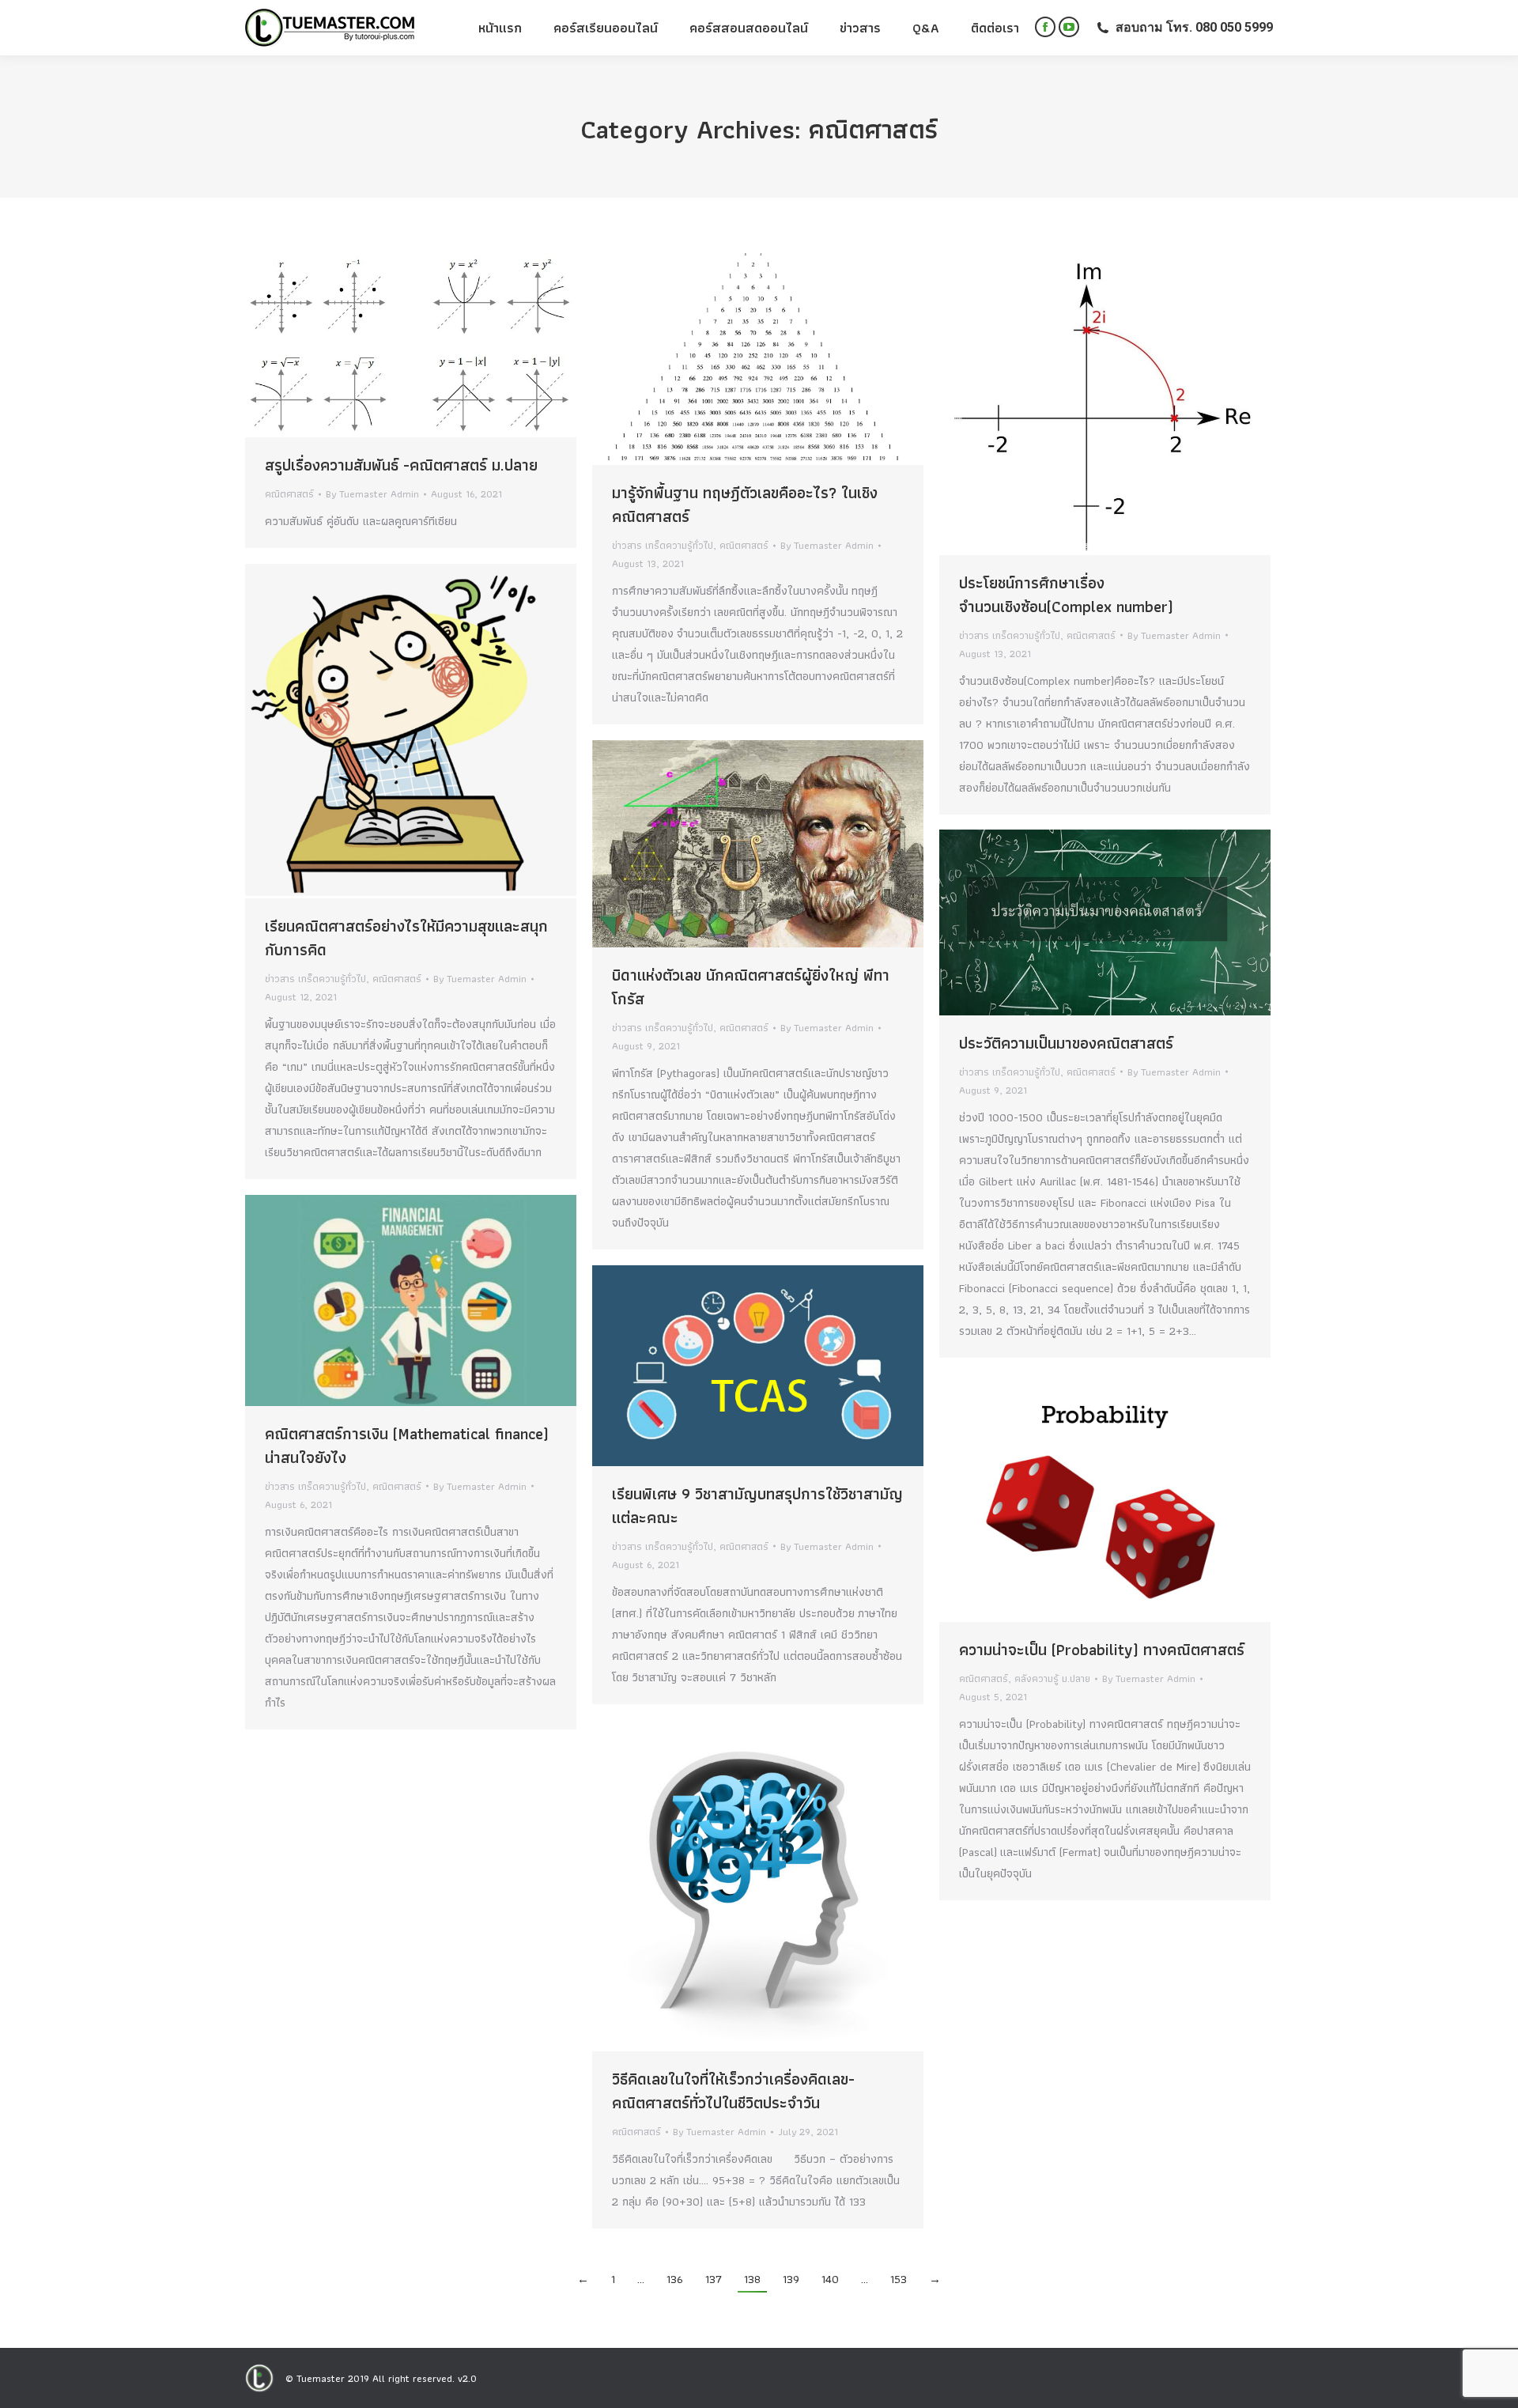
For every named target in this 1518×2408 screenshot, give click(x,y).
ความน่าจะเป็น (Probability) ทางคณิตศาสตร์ (1102, 1650)
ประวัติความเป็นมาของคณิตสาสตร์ (1066, 1043)
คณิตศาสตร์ (289, 494)
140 (830, 2279)
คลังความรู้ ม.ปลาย (1052, 1678)
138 (752, 2279)
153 (899, 2279)
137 (714, 2279)
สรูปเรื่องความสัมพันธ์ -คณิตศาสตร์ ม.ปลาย (401, 465)
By (372, 494)
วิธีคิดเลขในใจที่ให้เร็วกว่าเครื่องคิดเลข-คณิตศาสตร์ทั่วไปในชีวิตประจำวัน (733, 2091)
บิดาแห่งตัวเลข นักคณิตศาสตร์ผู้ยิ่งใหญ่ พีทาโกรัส (751, 987)
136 (675, 2279)
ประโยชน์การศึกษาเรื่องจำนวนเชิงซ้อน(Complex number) (1066, 595)
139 (791, 2279)
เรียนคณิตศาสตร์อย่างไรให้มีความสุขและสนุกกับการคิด (406, 938)
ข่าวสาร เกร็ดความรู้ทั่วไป (663, 545)
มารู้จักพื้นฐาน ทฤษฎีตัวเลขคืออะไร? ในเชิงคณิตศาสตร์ (745, 505)
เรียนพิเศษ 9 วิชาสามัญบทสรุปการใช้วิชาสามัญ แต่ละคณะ (757, 1506)
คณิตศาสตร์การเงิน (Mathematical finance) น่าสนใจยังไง (407, 1446)
